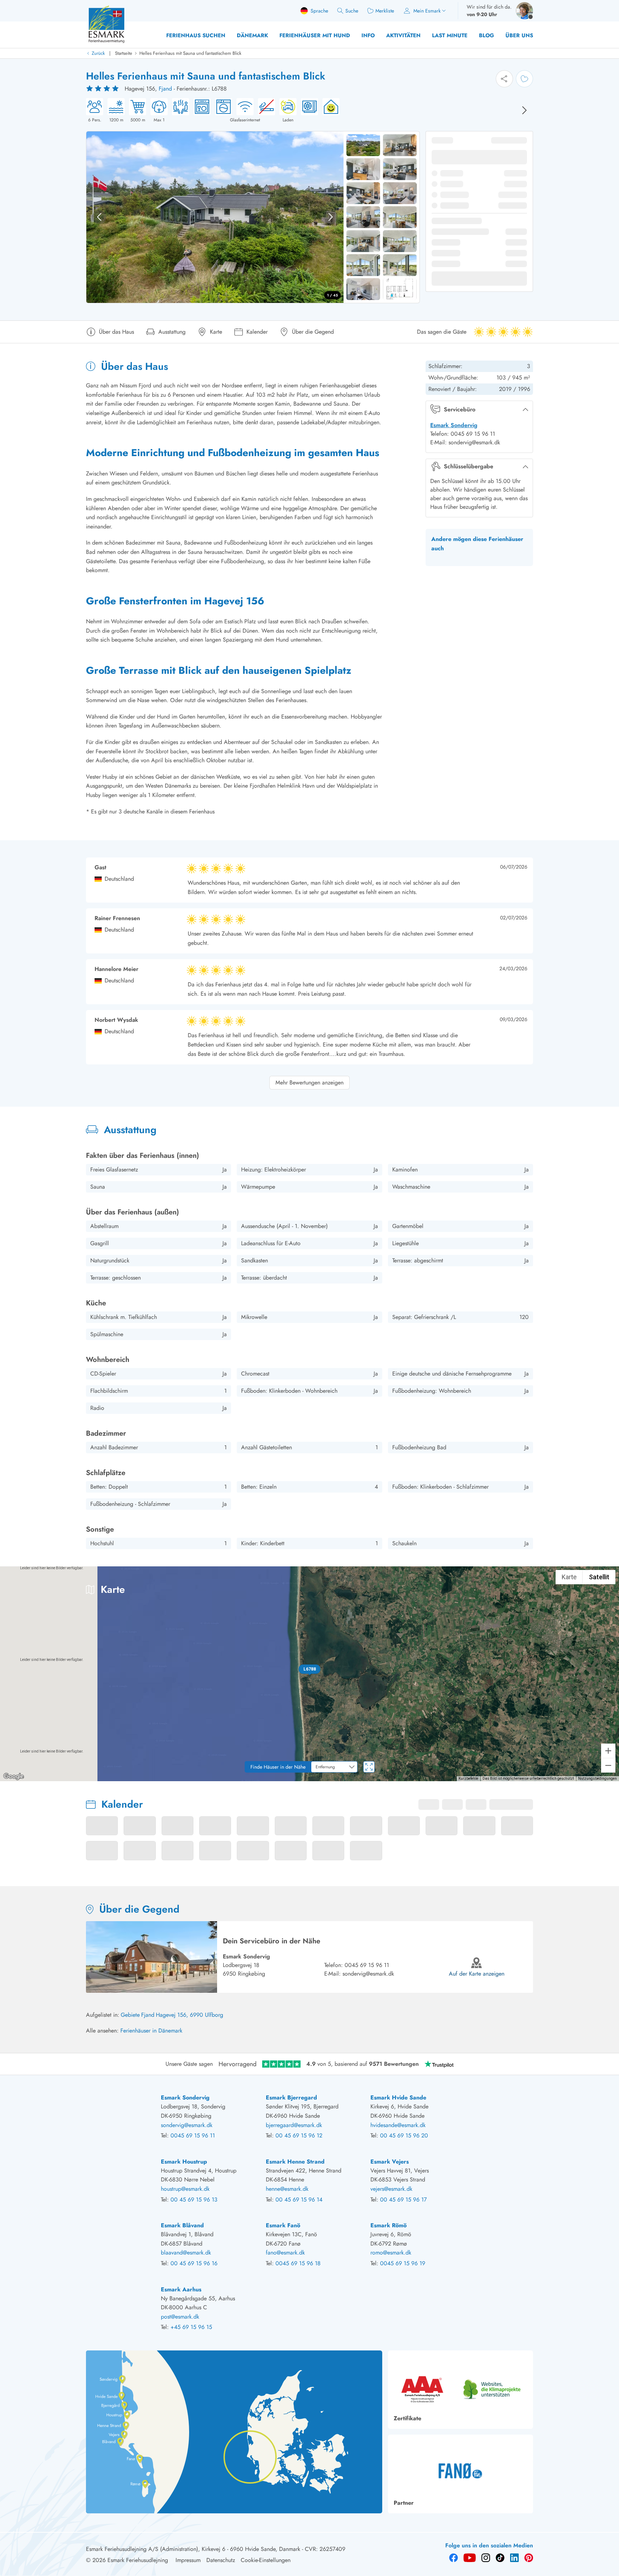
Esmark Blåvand (182, 2225)
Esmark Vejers (390, 2162)
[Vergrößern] (608, 1751)
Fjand (165, 89)
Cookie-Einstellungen (266, 2560)
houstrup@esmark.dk (185, 2189)
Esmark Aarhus (181, 2289)
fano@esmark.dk (285, 2253)
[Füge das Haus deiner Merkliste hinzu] (524, 79)
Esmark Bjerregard (291, 2097)
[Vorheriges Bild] (99, 217)
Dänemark (252, 35)
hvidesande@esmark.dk (398, 2125)
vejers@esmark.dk (391, 2189)
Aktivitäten (403, 35)
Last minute (450, 35)
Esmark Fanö (283, 2225)
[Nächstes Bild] (524, 110)
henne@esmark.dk (287, 2189)
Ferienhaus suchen (196, 35)
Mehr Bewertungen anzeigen (309, 1082)
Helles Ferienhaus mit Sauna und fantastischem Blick (190, 53)
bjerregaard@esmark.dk (294, 2125)
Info (368, 35)
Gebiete (130, 2015)
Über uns (519, 35)
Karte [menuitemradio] (569, 1577)
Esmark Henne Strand (295, 2162)
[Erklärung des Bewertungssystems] (103, 89)
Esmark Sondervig (454, 425)
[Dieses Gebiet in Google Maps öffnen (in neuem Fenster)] (14, 1777)
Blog (486, 35)
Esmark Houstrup (184, 2162)
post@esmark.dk (180, 2317)
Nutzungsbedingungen (598, 1778)
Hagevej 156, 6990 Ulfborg (189, 2015)
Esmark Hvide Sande (398, 2097)
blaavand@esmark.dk (186, 2253)
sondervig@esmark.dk (368, 1974)
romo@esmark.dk (391, 2253)
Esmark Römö (388, 2225)
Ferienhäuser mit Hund (315, 35)
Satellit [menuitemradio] (599, 1577)
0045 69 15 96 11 (367, 1965)
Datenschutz (221, 2560)
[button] (310, 1669)
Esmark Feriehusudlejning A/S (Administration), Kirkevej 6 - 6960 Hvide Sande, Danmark (193, 2549)
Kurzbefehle (468, 1778)
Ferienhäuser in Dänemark (151, 2031)
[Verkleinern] (608, 1765)
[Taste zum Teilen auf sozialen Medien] (504, 79)
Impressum (188, 2560)
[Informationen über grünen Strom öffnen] (329, 111)
